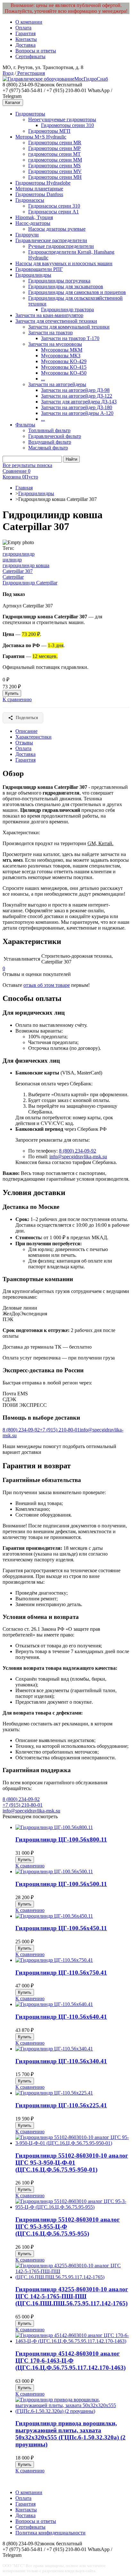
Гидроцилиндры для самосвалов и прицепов (77, 292)
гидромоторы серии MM (55, 160)
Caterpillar (13, 577)
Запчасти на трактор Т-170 (70, 338)
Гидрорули (27, 235)
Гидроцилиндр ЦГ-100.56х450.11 (61, 1928)
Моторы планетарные (39, 189)
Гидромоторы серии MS (54, 166)
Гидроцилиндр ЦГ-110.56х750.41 (61, 1973)
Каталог (13, 103)
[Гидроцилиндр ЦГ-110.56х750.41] (54, 1960)
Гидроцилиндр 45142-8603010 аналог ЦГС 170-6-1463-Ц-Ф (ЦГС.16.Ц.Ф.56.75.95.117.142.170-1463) (70, 2361)
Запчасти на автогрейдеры (57, 384)
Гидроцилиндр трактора (67, 309)
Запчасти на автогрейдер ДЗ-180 (77, 407)
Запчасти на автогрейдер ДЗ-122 (77, 396)
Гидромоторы (30, 114)
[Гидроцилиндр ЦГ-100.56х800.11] (54, 1827)
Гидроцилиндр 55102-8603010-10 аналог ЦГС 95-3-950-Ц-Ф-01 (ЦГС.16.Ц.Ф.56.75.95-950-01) (72, 2163)
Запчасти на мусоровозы (55, 344)
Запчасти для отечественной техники (56, 321)
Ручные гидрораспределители (61, 246)
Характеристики (33, 737)
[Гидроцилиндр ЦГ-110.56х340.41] (54, 2049)
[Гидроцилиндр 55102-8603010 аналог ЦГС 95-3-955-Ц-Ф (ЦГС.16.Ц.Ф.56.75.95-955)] (72, 2207)
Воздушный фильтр (50, 442)
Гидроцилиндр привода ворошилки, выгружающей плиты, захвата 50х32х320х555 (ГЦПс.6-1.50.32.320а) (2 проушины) (70, 2434)
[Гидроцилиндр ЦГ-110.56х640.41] (54, 2004)
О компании (29, 22)
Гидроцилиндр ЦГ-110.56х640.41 (61, 2017)
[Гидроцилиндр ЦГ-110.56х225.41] (54, 2093)
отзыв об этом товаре (47, 985)
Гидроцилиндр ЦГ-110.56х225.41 (61, 2105)
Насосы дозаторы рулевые (57, 229)
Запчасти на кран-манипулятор (49, 315)
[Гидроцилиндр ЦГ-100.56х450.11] (54, 1916)
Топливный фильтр (49, 430)
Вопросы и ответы (36, 51)
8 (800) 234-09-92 (78, 1151)
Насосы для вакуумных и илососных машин (64, 263)
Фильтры (25, 425)
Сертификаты (30, 56)
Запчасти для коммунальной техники (69, 327)
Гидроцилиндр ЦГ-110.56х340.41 (61, 2061)
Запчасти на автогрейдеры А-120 (77, 413)
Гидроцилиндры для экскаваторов (66, 286)
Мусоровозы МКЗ (61, 356)
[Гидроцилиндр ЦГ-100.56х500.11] (54, 1871)
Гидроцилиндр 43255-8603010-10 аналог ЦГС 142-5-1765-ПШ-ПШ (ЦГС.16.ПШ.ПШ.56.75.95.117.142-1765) (72, 2296)
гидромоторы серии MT (54, 154)
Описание (26, 731)
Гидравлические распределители (51, 240)
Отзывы (24, 743)
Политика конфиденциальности (50, 2533)
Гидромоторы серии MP (54, 148)
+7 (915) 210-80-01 (60, 1430)
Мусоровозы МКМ (62, 350)
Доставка (25, 45)
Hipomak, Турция (34, 217)
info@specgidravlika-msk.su (78, 1157)
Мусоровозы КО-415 (64, 367)
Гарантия (25, 33)
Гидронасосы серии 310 (54, 206)
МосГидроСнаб (91, 79)
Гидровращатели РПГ (39, 269)
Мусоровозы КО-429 (64, 361)
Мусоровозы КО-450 (64, 373)
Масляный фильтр (48, 448)
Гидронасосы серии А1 (54, 212)
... (43, 379)
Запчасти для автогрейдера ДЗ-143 (79, 402)
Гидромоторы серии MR (55, 143)
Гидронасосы (30, 200)
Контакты (26, 39)
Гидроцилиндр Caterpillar (30, 583)
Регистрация (30, 73)
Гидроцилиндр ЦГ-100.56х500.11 (61, 1884)
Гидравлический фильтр (55, 436)
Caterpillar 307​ (18, 571)
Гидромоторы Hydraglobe (43, 183)
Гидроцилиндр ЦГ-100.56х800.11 (61, 1839)
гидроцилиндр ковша (26, 565)
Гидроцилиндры (33, 275)
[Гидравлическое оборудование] (38, 79)
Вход (8, 73)
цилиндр (12, 560)
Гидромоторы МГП (49, 131)
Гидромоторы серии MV (55, 171)
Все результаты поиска (27, 465)
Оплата (23, 28)
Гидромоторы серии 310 (67, 125)
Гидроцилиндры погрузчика (59, 281)
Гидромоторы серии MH (55, 177)
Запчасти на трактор (50, 333)
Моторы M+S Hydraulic (41, 137)
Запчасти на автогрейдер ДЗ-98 (75, 390)
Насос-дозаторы (33, 223)
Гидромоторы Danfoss (39, 194)
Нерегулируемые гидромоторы (62, 119)
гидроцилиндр (19, 554)
